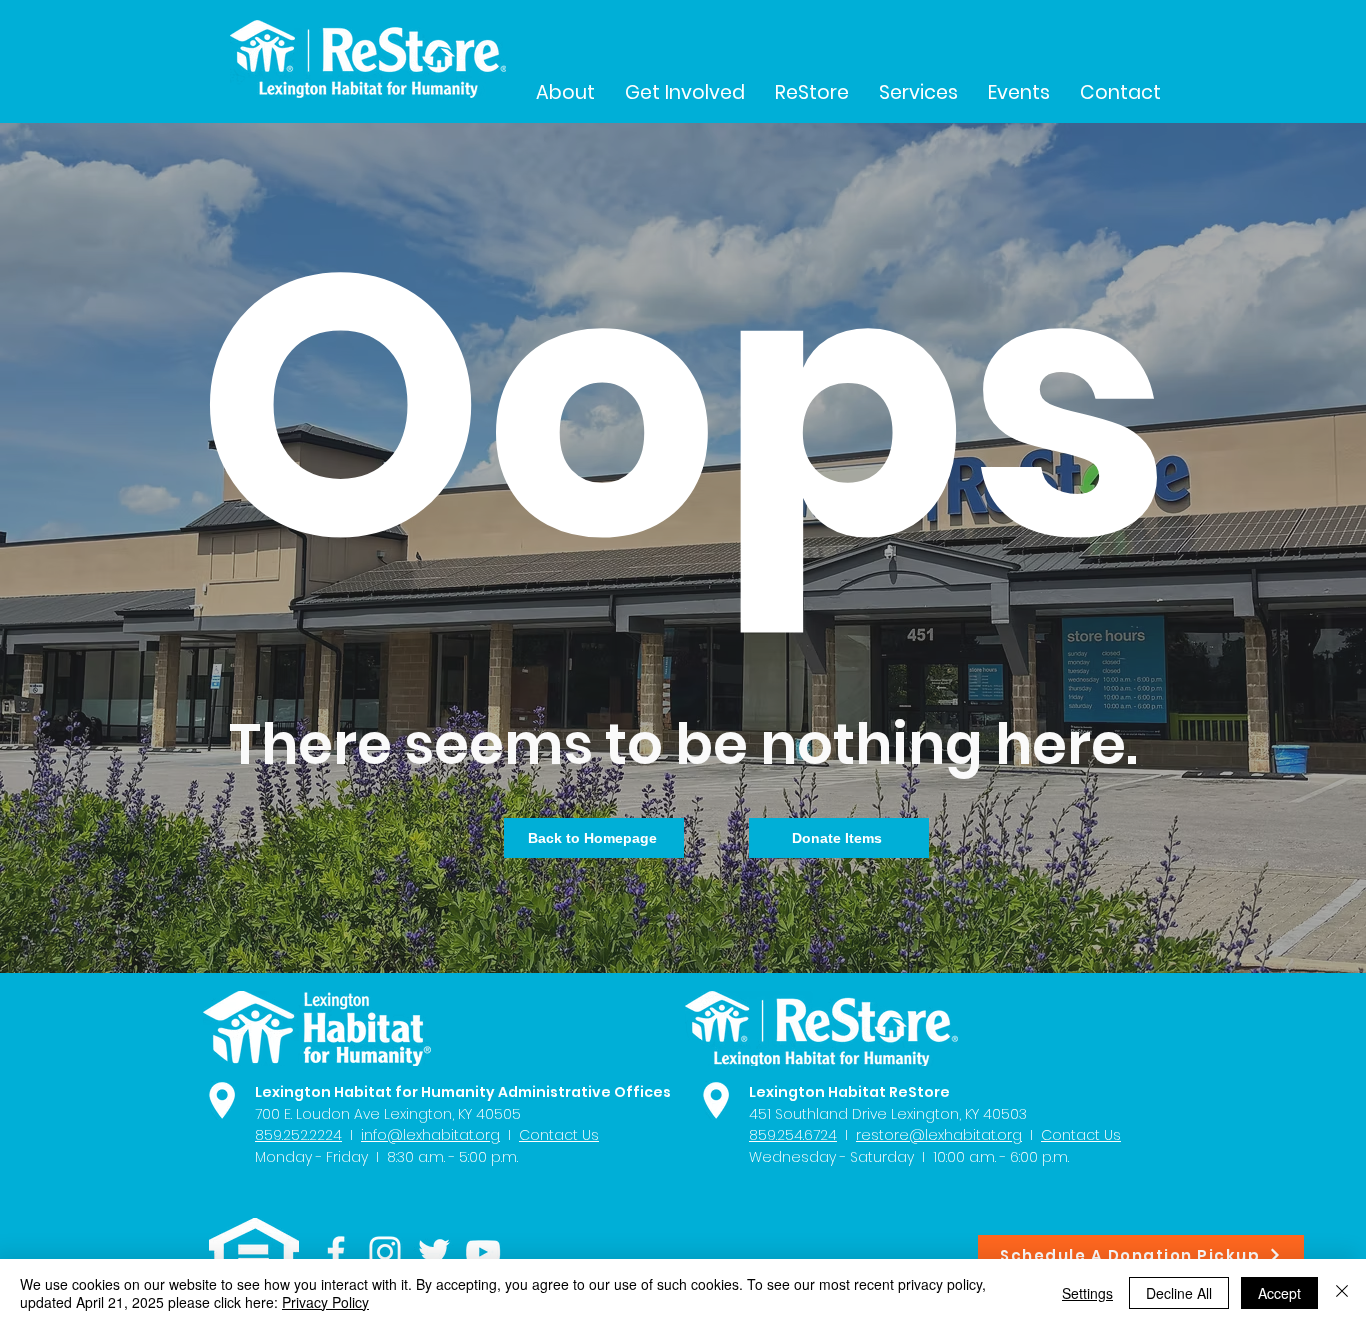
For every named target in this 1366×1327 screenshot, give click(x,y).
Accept (1279, 1293)
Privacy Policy (325, 1302)
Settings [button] (1087, 1293)
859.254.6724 (793, 1135)
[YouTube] (483, 1252)
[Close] (1342, 1293)
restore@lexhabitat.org (939, 1135)
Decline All (1179, 1293)
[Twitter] (434, 1252)
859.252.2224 (298, 1135)
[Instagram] (385, 1252)
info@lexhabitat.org (430, 1135)
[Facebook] (336, 1252)
